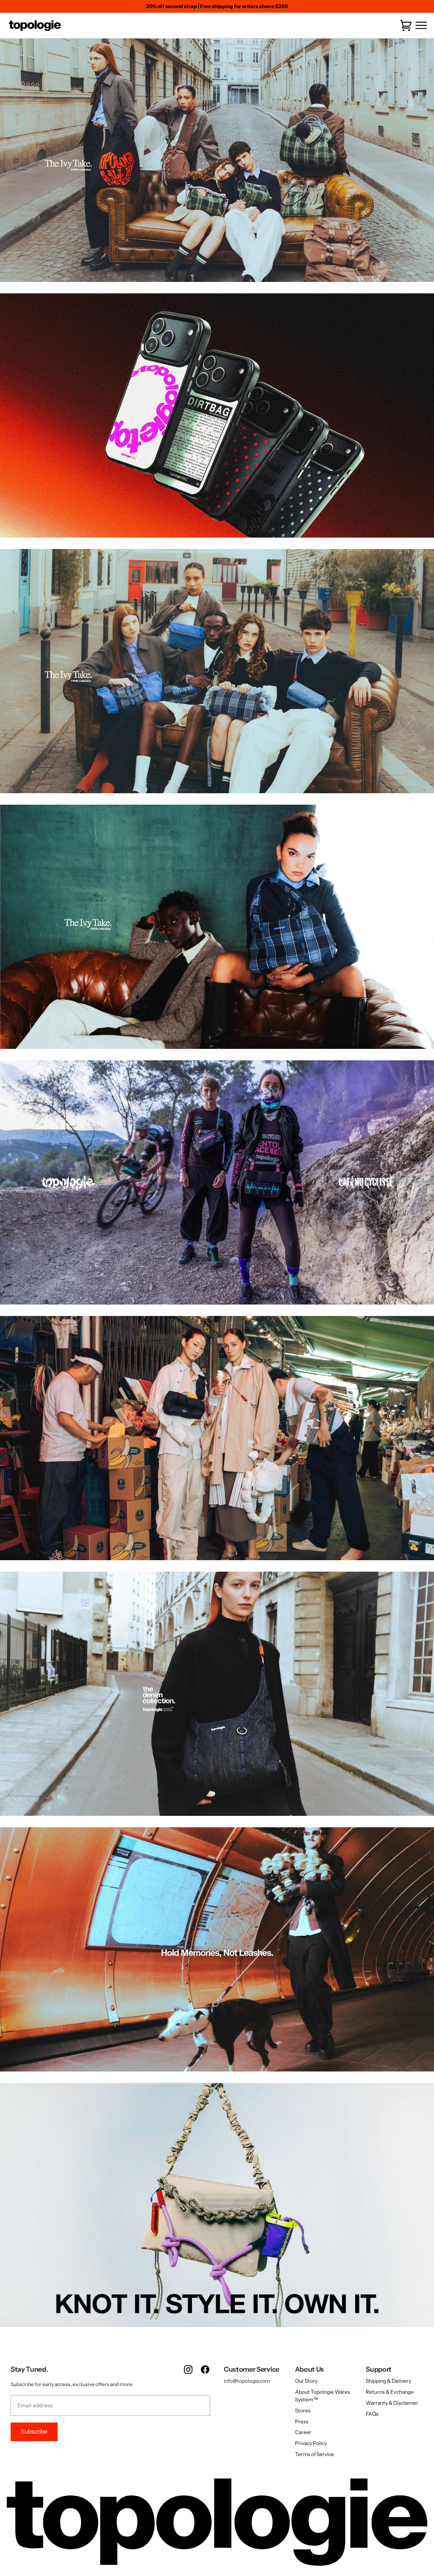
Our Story (306, 2381)
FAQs (372, 2414)
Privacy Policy (311, 2443)
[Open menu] (420, 26)
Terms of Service (314, 2454)
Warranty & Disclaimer (392, 2403)
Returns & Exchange (390, 2392)
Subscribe (34, 2431)
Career (303, 2432)
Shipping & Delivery (388, 2381)
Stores (303, 2410)
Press (302, 2421)
